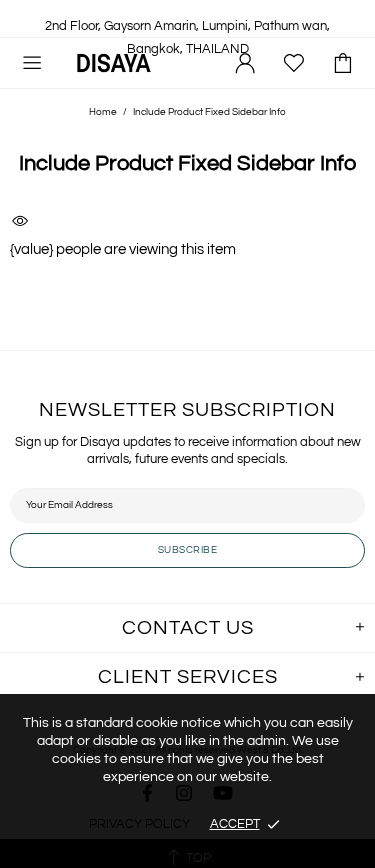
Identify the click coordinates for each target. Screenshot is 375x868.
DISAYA (114, 62)
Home (103, 112)
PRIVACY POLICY (139, 824)
